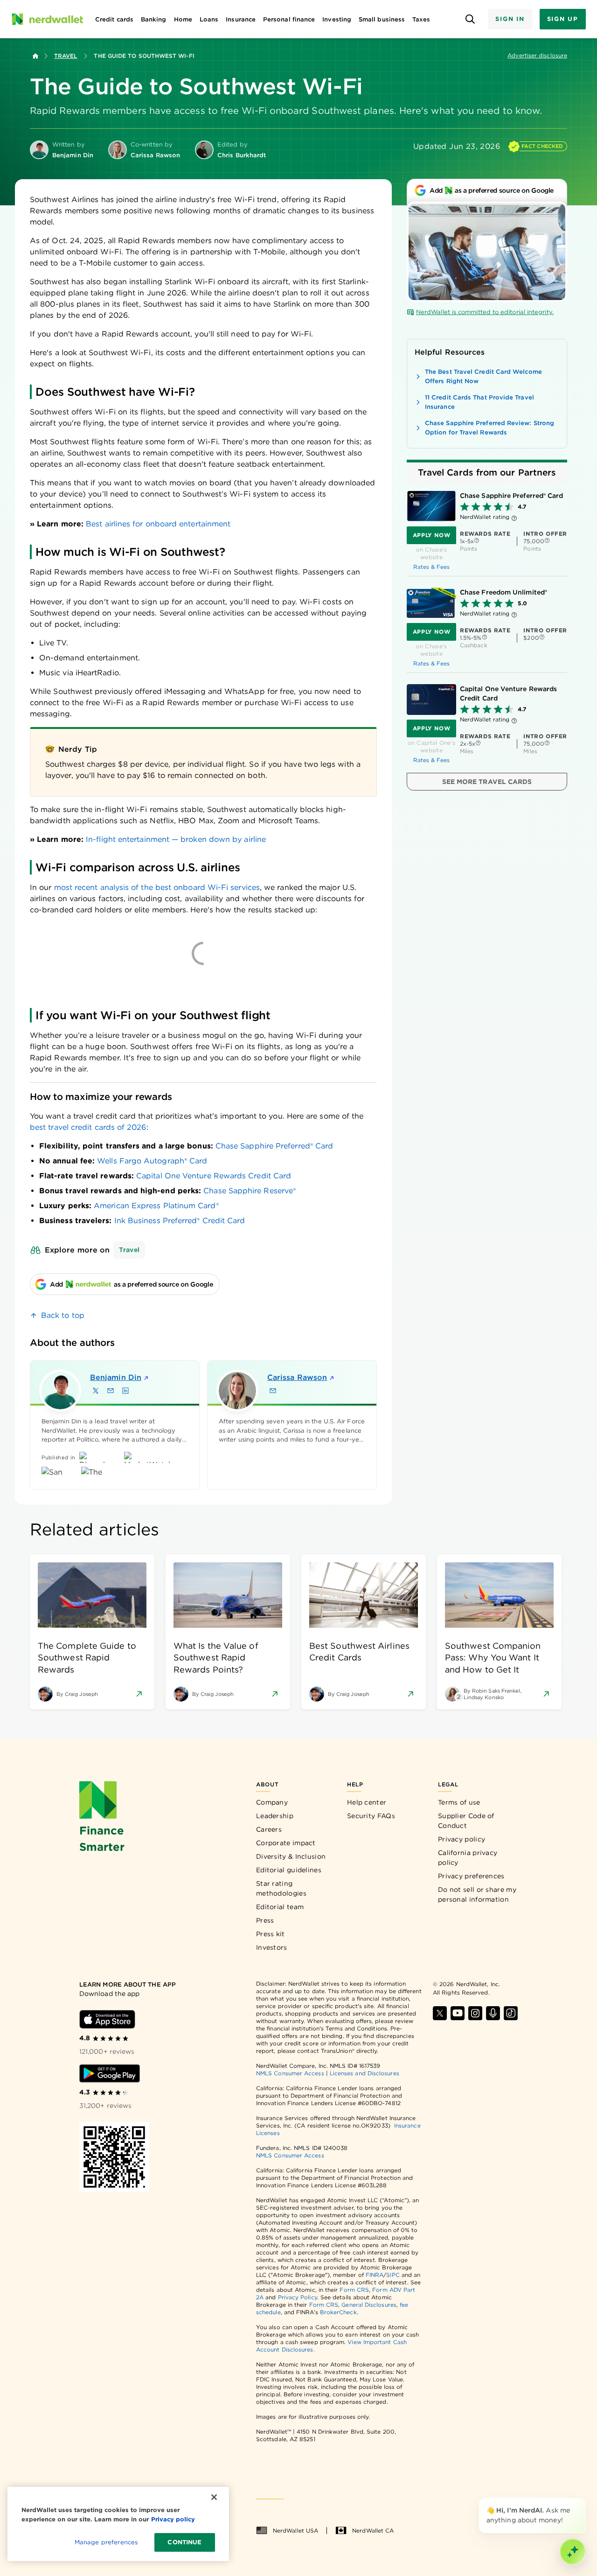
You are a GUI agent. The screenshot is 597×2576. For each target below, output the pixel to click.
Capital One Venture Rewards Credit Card (214, 1176)
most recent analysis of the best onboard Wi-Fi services (157, 887)
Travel (66, 56)
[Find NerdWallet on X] (440, 2013)
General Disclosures (369, 2305)
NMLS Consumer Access (290, 2073)
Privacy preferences (471, 1876)
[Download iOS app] (107, 2019)
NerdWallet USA (295, 2530)
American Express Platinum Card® (156, 1206)
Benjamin (116, 1377)
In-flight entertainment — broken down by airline (176, 839)
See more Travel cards (487, 782)
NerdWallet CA (373, 2530)
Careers (269, 1829)
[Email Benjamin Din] (111, 1391)
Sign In (510, 19)
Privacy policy (462, 1839)
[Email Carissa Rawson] (273, 1391)
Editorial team (280, 1907)
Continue (184, 2542)
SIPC (393, 2275)
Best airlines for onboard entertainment (158, 524)
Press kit (271, 1934)
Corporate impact (286, 1843)
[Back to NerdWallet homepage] (35, 56)
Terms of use (459, 1802)
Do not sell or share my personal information (477, 1894)
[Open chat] (573, 2552)
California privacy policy (468, 1858)
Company (272, 1802)
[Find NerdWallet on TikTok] (511, 2013)
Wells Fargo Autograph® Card (152, 1161)
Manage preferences (106, 2542)
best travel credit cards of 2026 (88, 1127)
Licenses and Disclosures (364, 2073)
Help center (367, 1802)
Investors (272, 1947)
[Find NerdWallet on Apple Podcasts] (493, 2013)
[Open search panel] (470, 19)
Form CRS (354, 2290)
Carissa (297, 1377)
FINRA (375, 2275)
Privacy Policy (298, 2297)
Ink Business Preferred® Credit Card (180, 1221)
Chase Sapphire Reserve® (250, 1191)
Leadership (275, 1816)
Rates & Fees (432, 567)
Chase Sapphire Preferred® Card (274, 1146)
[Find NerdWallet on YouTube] (458, 2013)
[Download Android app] (110, 2073)
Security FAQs (371, 1816)
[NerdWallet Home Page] (47, 19)
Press (265, 1920)
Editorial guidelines (289, 1870)
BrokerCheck (338, 2312)
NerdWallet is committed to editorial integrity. (485, 312)
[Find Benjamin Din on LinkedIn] (125, 1391)
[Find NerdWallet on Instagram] (475, 2013)
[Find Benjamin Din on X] (96, 1391)
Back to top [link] (63, 1315)
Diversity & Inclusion (291, 1856)
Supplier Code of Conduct (466, 1821)
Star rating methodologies (281, 1888)
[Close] (584, 2499)
